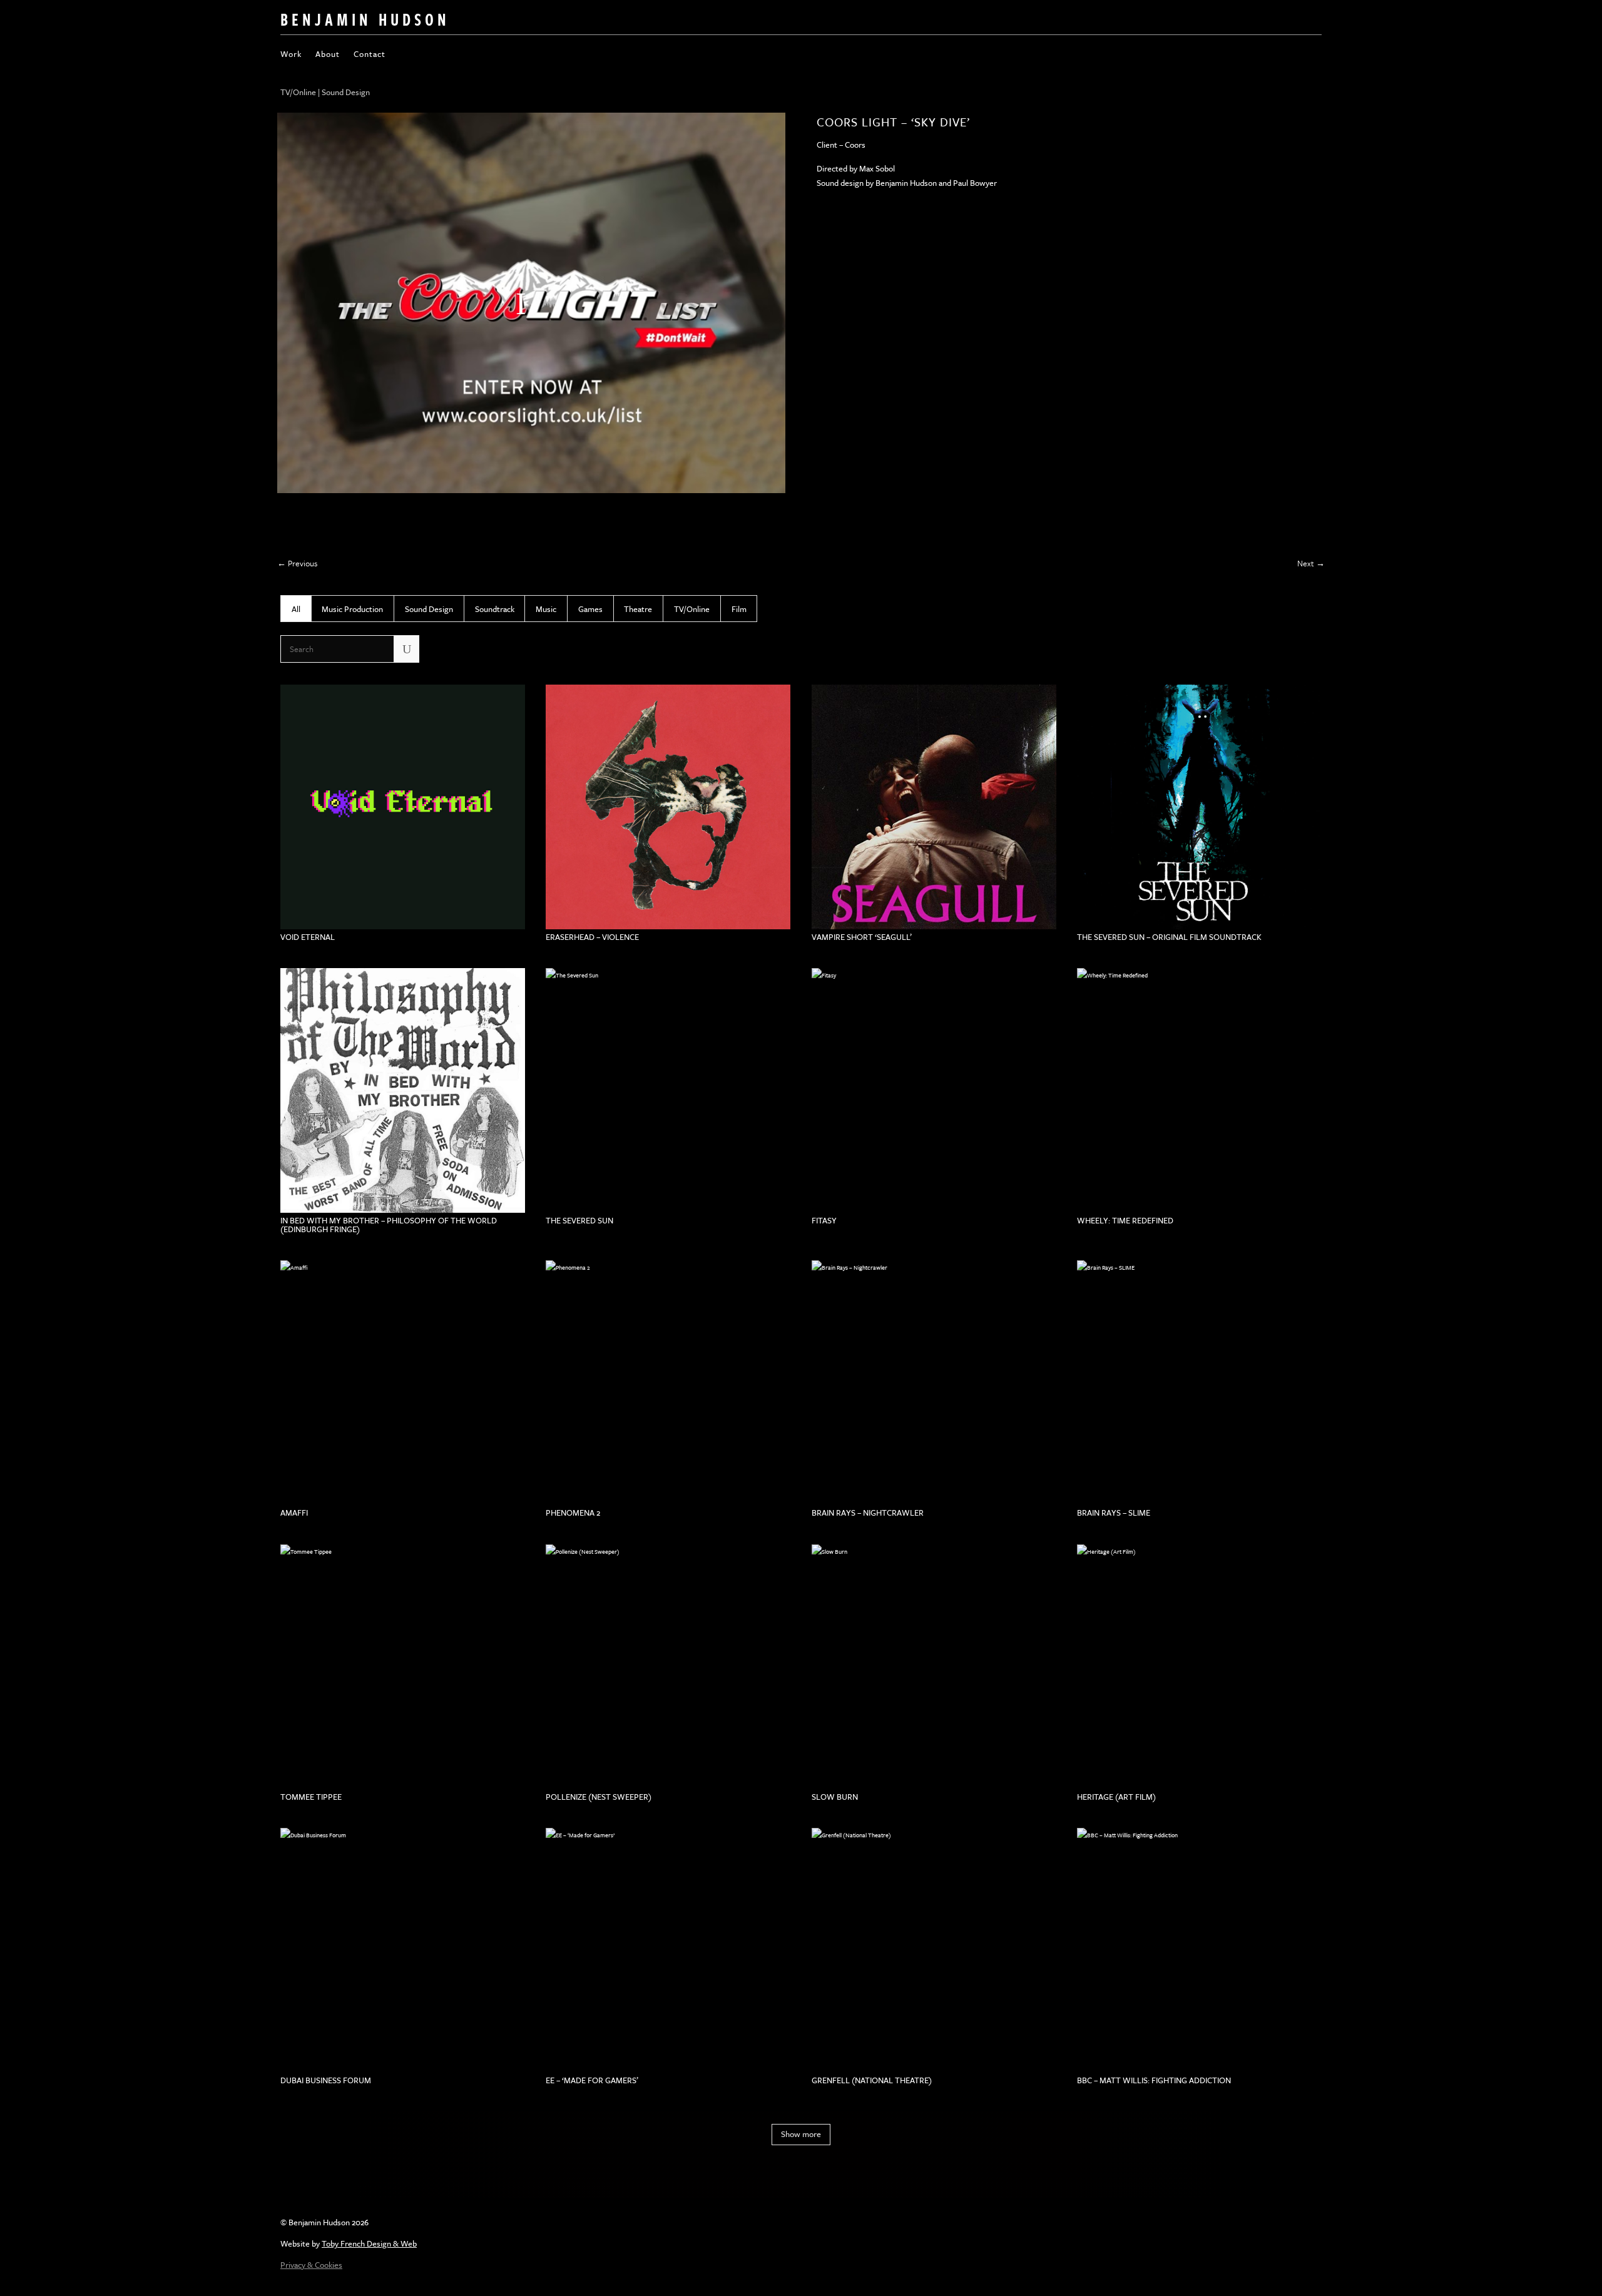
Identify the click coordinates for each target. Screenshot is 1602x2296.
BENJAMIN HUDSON (365, 19)
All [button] (296, 609)
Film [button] (739, 609)
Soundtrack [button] (495, 609)
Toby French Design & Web (369, 2243)
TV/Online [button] (692, 609)
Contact (370, 55)
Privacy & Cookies (311, 2265)
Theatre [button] (638, 609)
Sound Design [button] (429, 609)
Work (291, 55)
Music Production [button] (352, 609)
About (328, 55)
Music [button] (546, 609)
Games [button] (590, 609)
